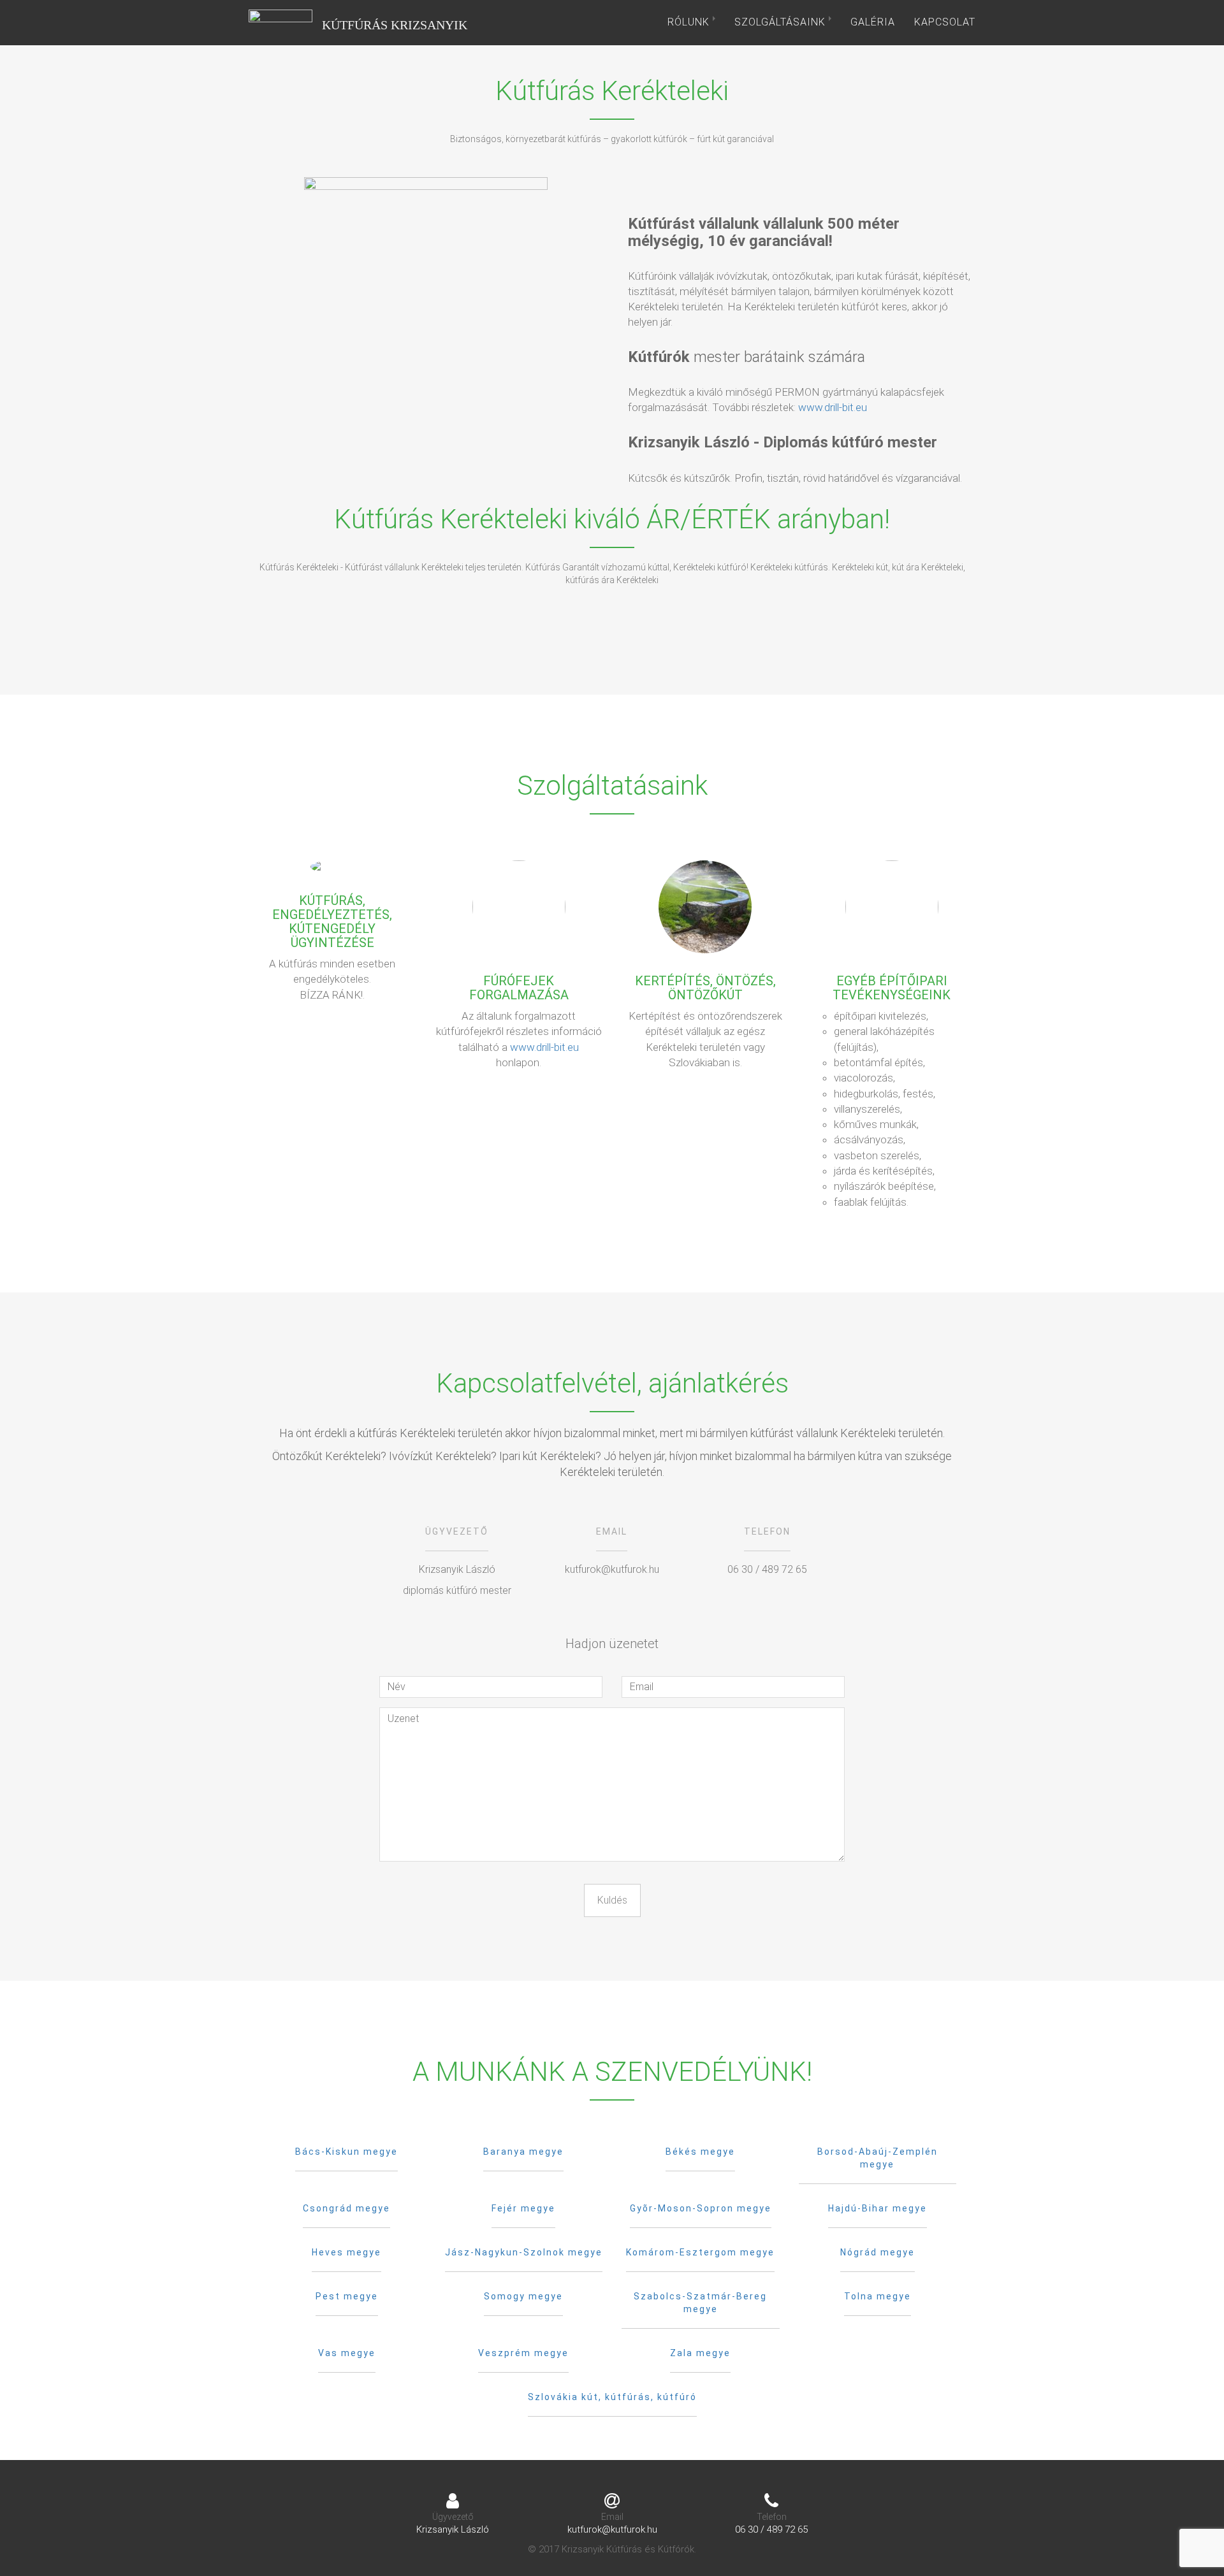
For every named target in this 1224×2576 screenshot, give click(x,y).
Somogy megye (523, 2296)
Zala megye (700, 2353)
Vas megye (347, 2353)
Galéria (873, 22)
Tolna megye (878, 2296)
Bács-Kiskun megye (346, 2152)
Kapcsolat (945, 22)
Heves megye (346, 2252)
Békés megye (700, 2152)
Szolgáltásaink (782, 22)
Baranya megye (523, 2152)
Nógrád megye (878, 2252)
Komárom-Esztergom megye (700, 2252)
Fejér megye (523, 2208)
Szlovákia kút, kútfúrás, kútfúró (612, 2397)
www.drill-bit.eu (833, 407)
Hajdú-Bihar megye (878, 2208)
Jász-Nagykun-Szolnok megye (524, 2252)
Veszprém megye (523, 2353)
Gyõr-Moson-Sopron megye (701, 2208)
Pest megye (347, 2296)
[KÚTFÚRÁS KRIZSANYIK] (280, 22)
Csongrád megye (346, 2208)
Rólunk (690, 22)
